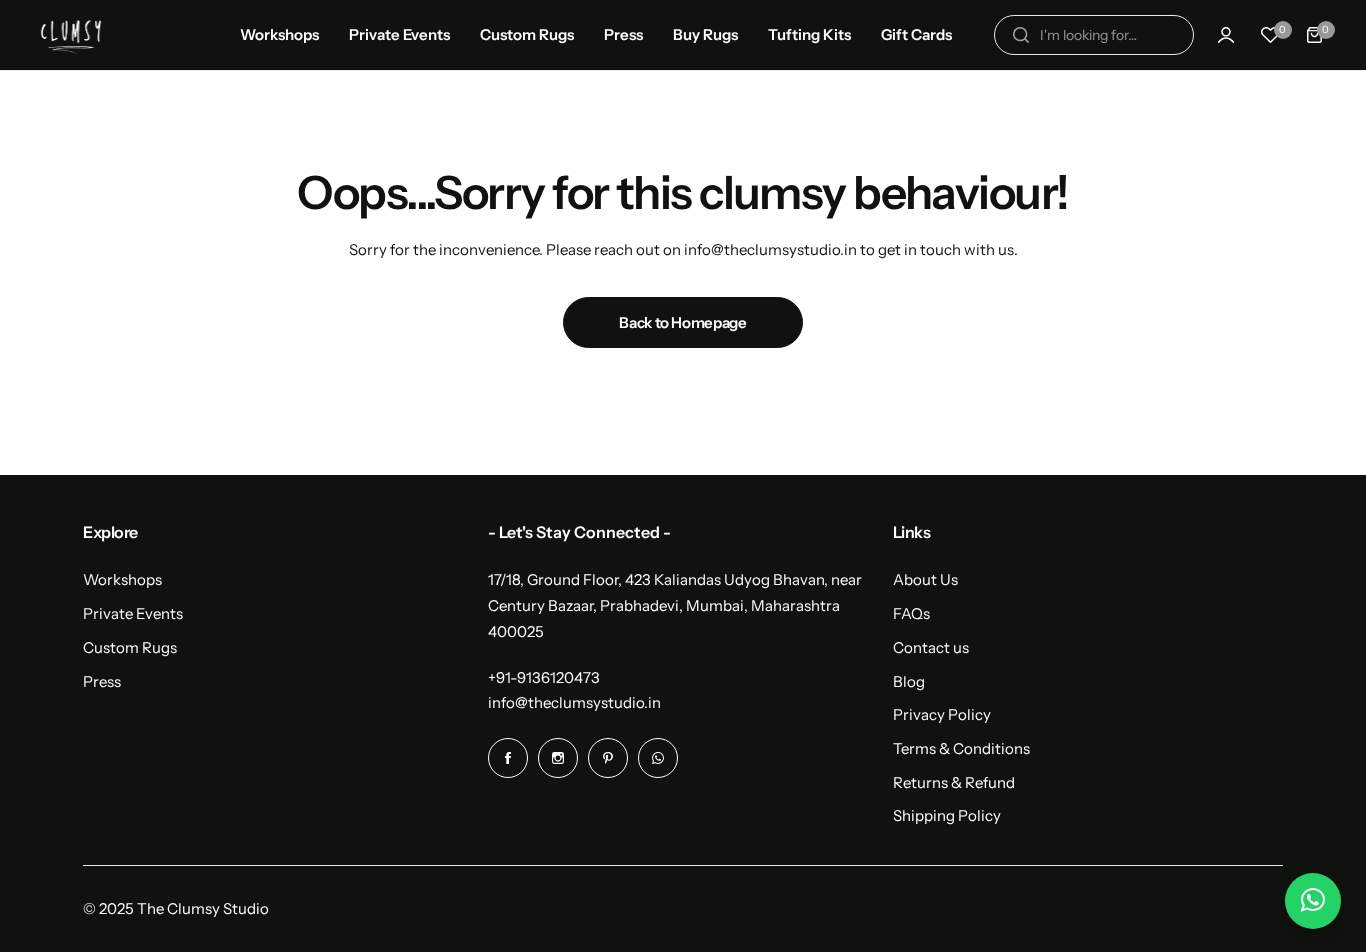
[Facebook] (508, 758)
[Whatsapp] (658, 758)
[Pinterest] (608, 758)
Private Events (133, 613)
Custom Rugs (130, 647)
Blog (909, 681)
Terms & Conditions (961, 748)
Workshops (122, 579)
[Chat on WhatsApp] (1313, 901)
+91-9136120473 (544, 677)
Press (102, 681)
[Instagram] (558, 758)
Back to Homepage (682, 322)
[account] (1226, 35)
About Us (925, 579)
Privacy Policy (942, 714)
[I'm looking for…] (1021, 35)
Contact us (931, 647)
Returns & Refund (954, 782)
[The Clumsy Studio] (71, 34)
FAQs (911, 613)
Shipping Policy (947, 815)
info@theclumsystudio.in (574, 702)
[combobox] (1094, 35)
